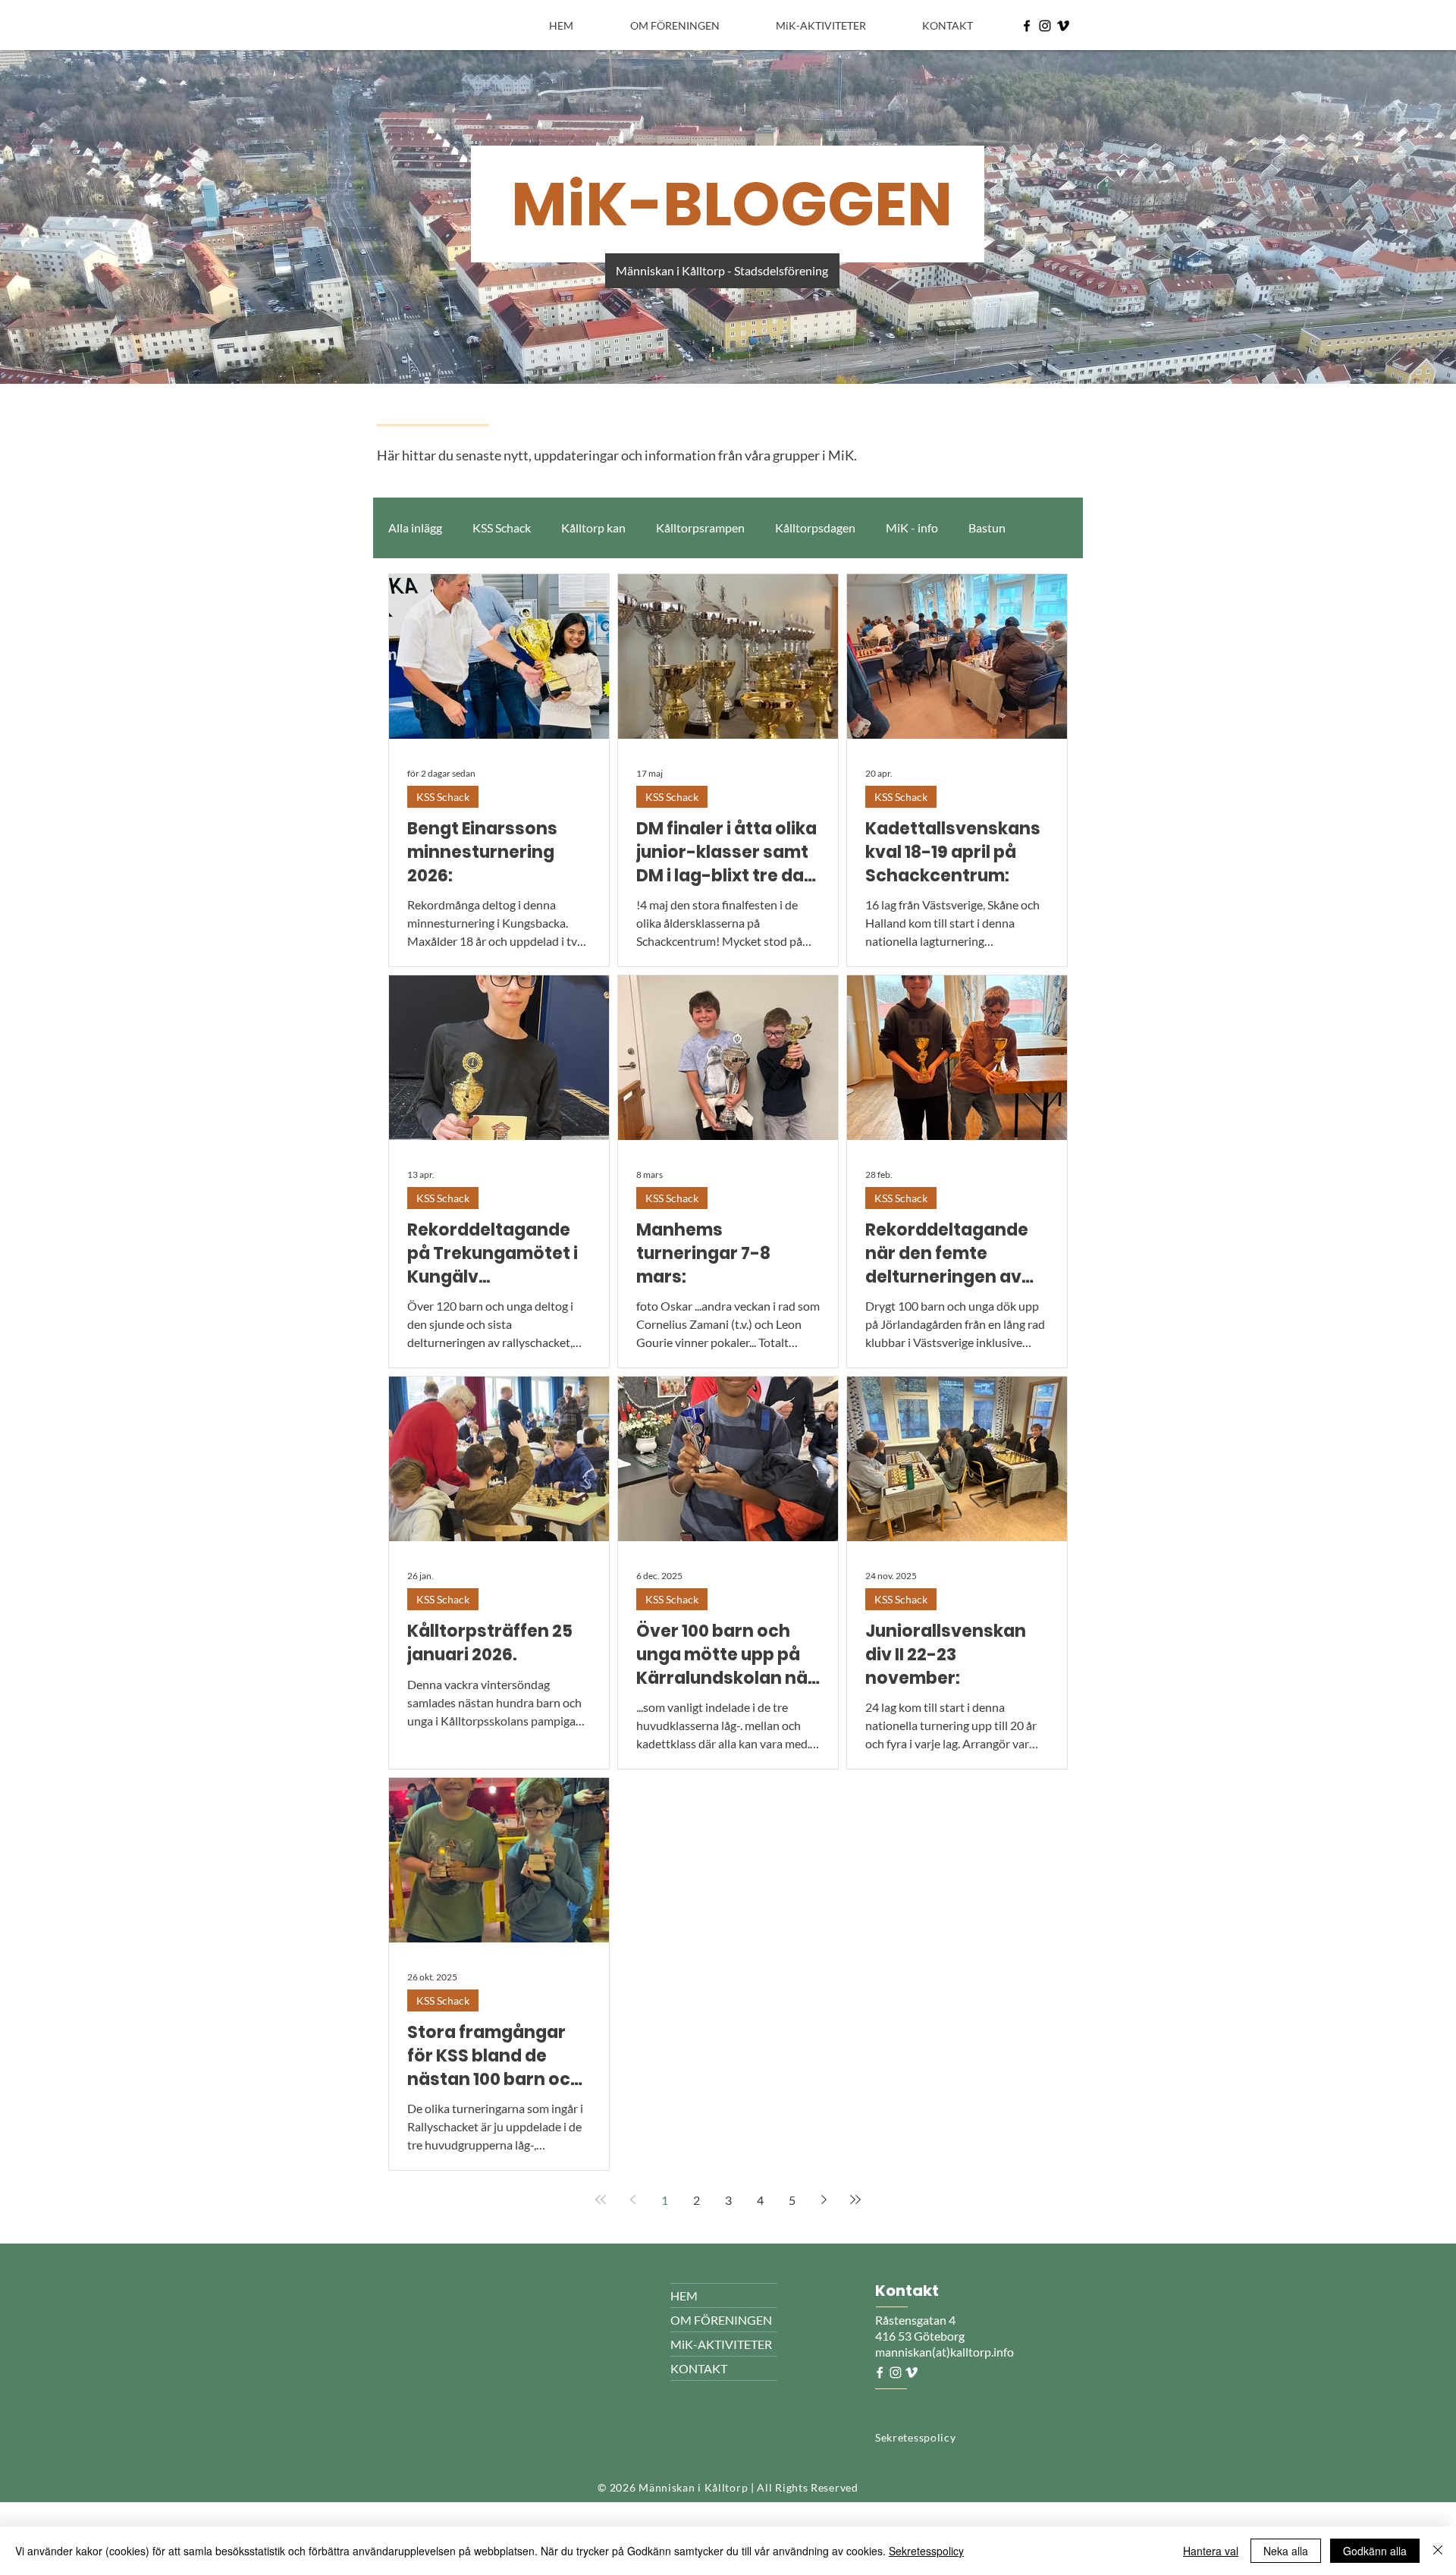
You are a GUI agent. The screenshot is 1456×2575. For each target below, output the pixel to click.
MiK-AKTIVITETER (721, 2344)
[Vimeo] (1063, 26)
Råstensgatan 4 (916, 2320)
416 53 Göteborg (920, 2336)
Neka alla (1286, 2551)
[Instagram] (1045, 26)
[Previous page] (632, 2200)
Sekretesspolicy (926, 2551)
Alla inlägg (415, 528)
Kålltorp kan (593, 528)
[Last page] (855, 2200)
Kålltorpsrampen (700, 528)
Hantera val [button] (1211, 2551)
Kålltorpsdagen (815, 528)
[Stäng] (1438, 2551)
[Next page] (824, 2200)
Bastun (987, 528)
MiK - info (912, 528)
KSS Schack (502, 528)
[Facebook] (1027, 26)
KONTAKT (699, 2368)
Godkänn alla (1375, 2551)
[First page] (601, 2200)
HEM (684, 2296)
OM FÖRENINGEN (721, 2320)
